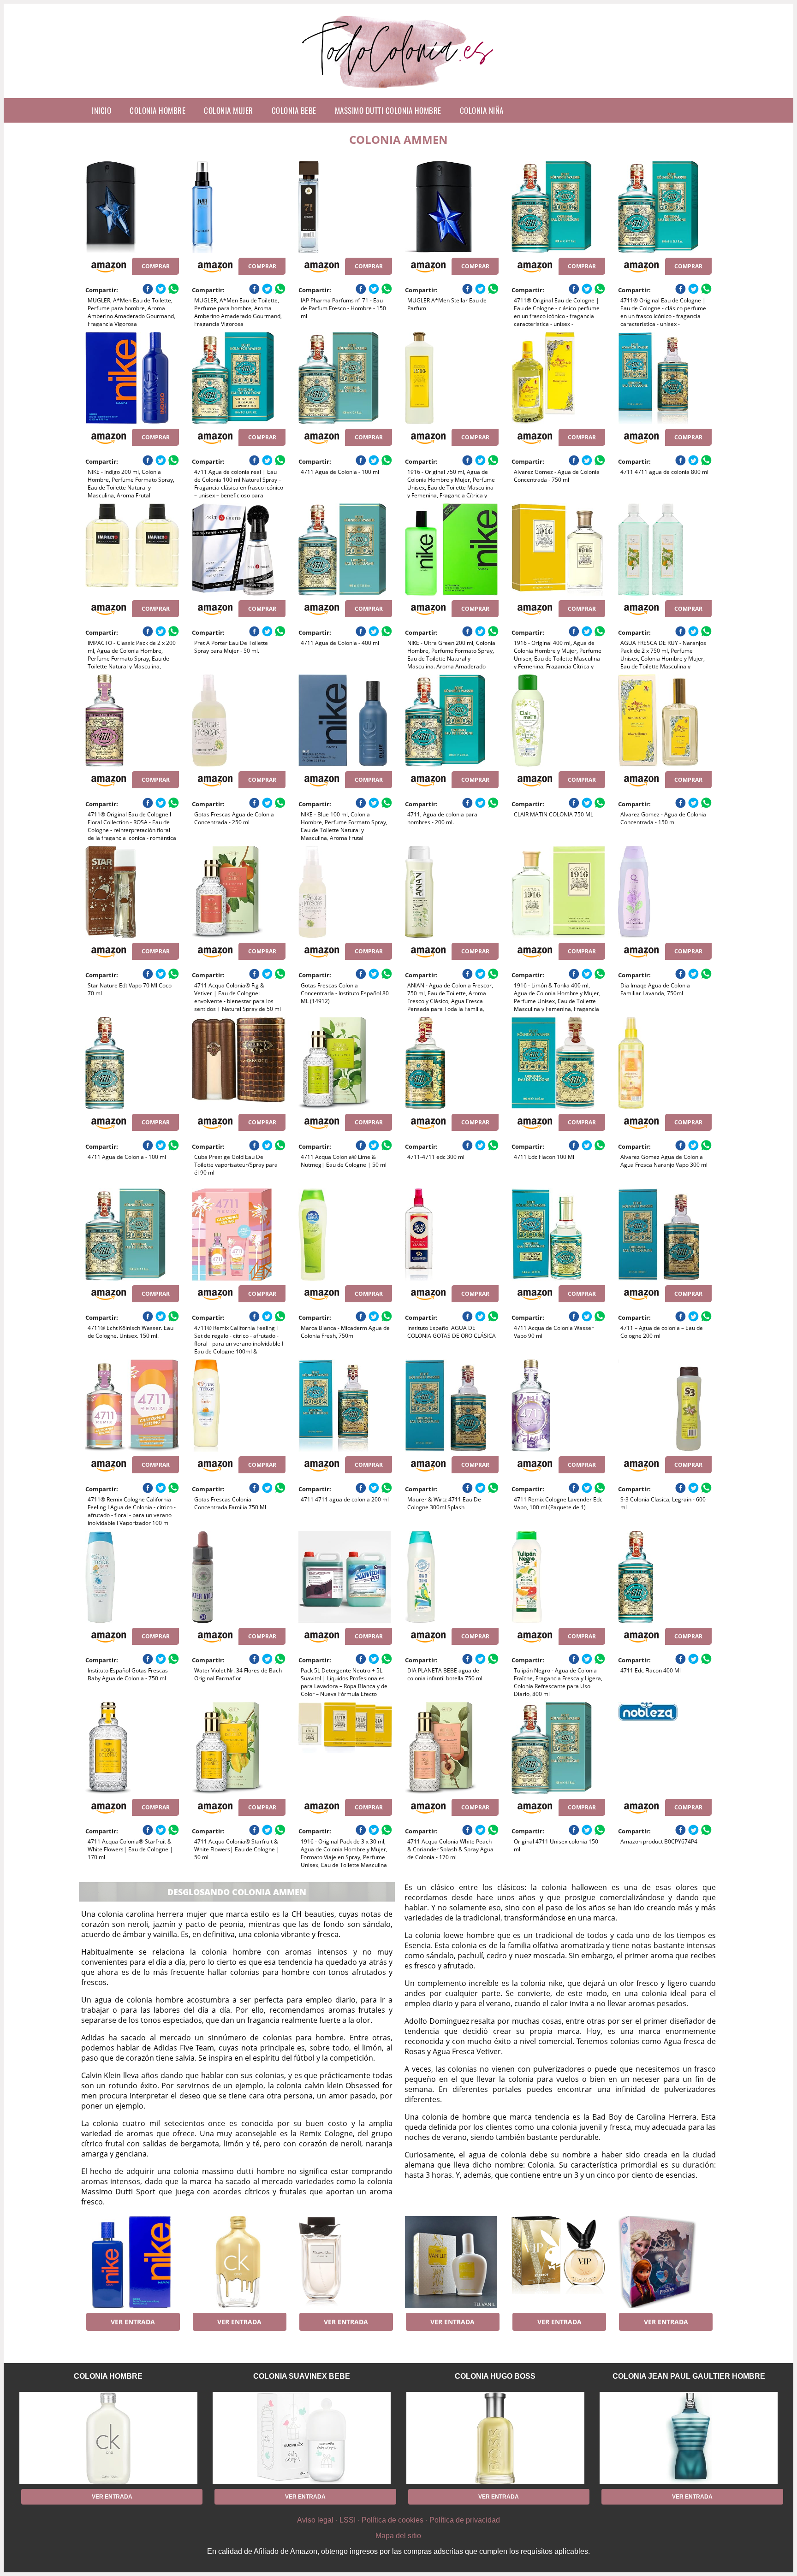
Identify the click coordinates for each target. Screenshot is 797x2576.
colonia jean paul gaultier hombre (689, 2376)
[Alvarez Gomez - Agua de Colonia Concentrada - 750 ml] (558, 378)
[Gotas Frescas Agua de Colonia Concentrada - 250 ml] (239, 721)
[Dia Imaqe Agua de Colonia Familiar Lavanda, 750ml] (665, 892)
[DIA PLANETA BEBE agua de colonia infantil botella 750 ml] (452, 1577)
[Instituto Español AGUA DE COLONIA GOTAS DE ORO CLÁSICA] (452, 1235)
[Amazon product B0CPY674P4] (665, 1748)
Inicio (101, 110)
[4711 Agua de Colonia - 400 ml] (345, 549)
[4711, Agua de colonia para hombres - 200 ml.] (452, 721)
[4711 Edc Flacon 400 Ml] (665, 1577)
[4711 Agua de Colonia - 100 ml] (345, 378)
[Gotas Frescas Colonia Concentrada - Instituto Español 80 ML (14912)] (345, 892)
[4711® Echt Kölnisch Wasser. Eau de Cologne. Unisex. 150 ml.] (132, 1235)
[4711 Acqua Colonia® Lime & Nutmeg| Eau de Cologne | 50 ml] (345, 1063)
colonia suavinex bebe (302, 2376)
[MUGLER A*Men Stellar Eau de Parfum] (452, 207)
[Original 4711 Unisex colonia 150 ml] (558, 1748)
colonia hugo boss (495, 2376)
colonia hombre (158, 110)
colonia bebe (294, 110)
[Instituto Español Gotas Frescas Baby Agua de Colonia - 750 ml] (132, 1577)
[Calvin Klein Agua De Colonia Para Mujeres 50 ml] (239, 2262)
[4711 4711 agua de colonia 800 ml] (665, 378)
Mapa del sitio (398, 2536)
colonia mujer (229, 110)
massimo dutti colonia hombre (388, 110)
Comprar (156, 266)
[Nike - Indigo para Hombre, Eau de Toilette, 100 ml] (132, 2262)
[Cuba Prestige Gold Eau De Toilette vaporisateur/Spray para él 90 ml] (239, 1063)
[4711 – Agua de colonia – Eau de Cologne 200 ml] (665, 1235)
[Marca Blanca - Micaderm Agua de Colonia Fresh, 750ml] (345, 1235)
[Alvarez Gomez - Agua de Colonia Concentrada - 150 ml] (665, 721)
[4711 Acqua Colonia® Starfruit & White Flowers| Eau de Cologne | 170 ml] (132, 1748)
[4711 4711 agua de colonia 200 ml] (345, 1406)
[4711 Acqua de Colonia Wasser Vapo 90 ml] (558, 1235)
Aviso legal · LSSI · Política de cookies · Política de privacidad (398, 2520)
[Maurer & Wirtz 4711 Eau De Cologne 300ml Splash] (452, 1406)
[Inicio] (399, 91)
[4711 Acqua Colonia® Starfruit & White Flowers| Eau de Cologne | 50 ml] (239, 1748)
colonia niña (482, 110)
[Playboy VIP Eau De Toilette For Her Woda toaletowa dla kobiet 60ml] (558, 2262)
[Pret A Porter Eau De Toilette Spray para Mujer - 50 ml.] (239, 549)
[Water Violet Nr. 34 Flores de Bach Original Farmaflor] (239, 1577)
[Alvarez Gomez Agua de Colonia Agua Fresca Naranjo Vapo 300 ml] (665, 1063)
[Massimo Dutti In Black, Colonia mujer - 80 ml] (345, 2262)
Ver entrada (133, 2322)
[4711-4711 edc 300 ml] (452, 1063)
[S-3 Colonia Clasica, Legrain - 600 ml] (665, 1406)
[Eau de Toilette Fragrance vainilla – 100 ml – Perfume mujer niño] (452, 2262)
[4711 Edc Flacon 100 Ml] (558, 1063)
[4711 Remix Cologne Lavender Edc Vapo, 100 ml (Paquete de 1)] (558, 1406)
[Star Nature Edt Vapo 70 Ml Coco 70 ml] (132, 892)
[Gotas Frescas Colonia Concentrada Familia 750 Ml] (239, 1406)
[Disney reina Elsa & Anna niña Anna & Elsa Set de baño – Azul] (665, 2262)
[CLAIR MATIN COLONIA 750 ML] (558, 721)
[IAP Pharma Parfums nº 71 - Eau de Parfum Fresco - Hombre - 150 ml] (345, 207)
